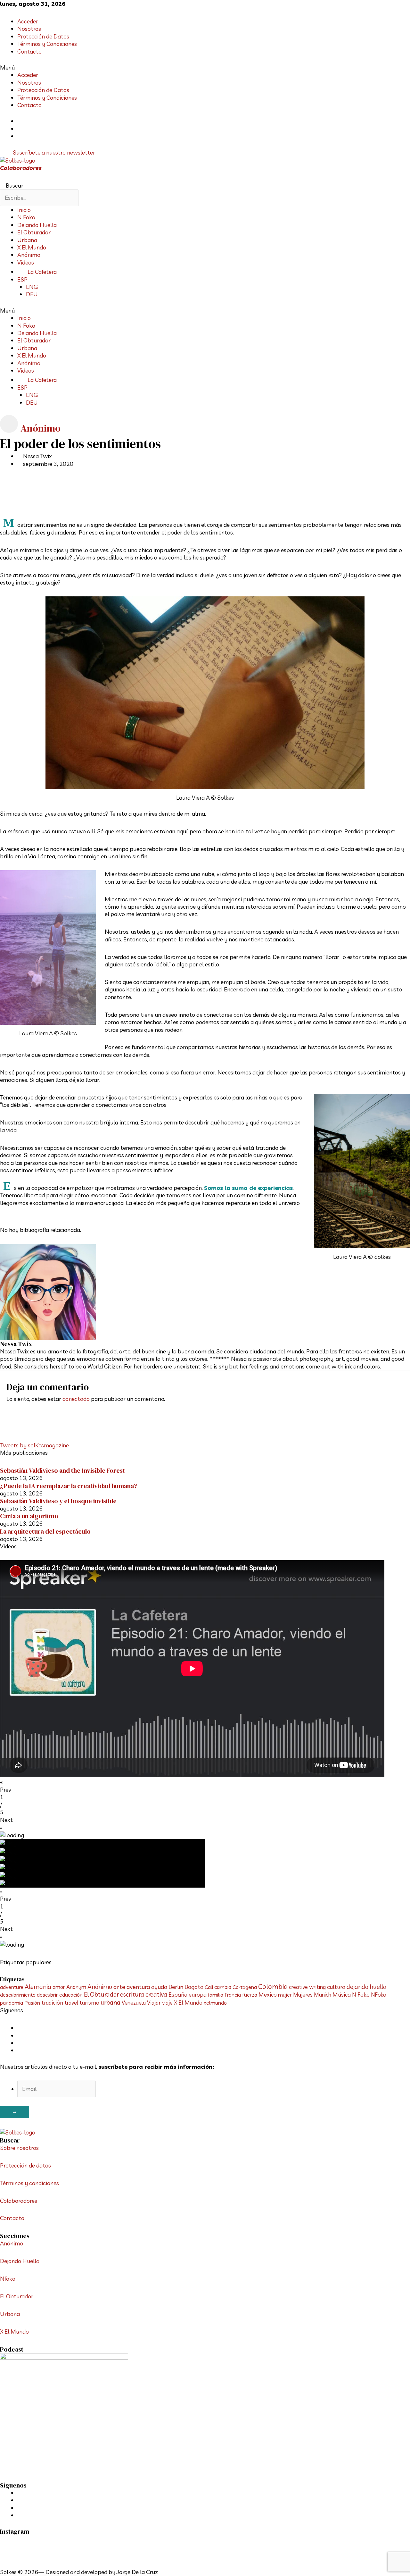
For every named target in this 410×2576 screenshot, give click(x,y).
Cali (209, 1987)
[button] (205, 67)
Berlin (176, 1987)
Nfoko (8, 2279)
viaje (167, 2003)
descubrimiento (18, 1995)
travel (71, 2003)
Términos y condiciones (29, 2183)
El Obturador (34, 232)
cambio (223, 1987)
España (178, 1994)
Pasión (32, 2003)
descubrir (47, 1995)
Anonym (76, 1987)
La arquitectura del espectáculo (45, 1531)
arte (119, 1987)
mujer (285, 1995)
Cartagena (245, 1987)
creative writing (307, 1987)
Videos (26, 262)
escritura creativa (144, 1994)
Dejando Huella (37, 225)
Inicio (24, 210)
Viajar (154, 2003)
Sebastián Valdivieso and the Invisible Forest (62, 1470)
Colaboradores (21, 168)
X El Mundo (32, 247)
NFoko (379, 1995)
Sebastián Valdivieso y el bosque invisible (58, 1501)
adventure (12, 1987)
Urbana (27, 240)
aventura (138, 1987)
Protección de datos (25, 2165)
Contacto (29, 51)
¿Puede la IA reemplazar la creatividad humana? (69, 1486)
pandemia (12, 2003)
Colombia (273, 1986)
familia (216, 1995)
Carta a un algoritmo (29, 1516)
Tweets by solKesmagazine (34, 1445)
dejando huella (367, 1987)
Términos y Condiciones (47, 44)
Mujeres (303, 1995)
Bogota (194, 1987)
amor (59, 1987)
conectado (76, 1399)
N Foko (26, 217)
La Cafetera (42, 272)
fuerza (250, 1995)
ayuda (159, 1987)
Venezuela (134, 2003)
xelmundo (215, 2003)
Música (342, 1994)
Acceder (28, 21)
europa (198, 1995)
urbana (111, 2002)
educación (71, 1995)
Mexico (268, 1994)
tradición (52, 2003)
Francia (233, 1995)
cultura (336, 1987)
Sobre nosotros (19, 2148)
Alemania (38, 1987)
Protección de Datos (43, 36)
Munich (323, 1995)
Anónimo (29, 255)
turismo (89, 2003)
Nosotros (29, 29)
